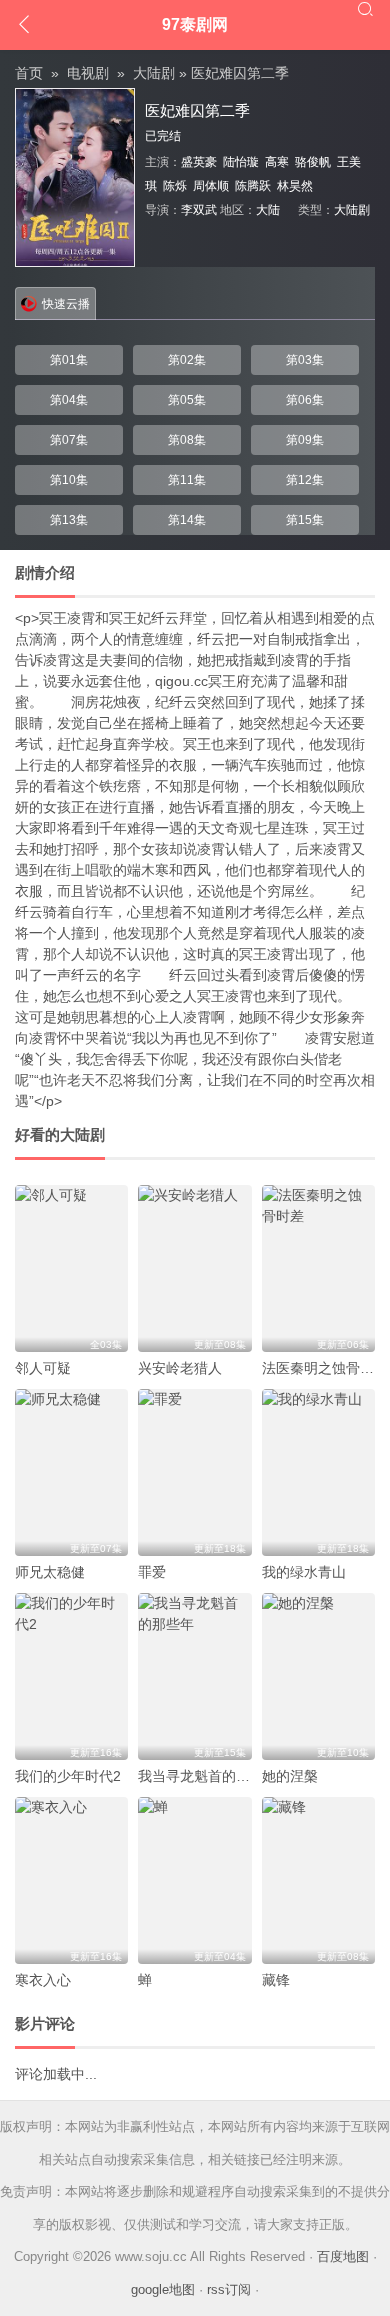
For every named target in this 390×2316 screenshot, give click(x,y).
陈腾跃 (253, 186)
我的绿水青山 (304, 1572)
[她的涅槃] (318, 1676)
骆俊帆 (313, 162)
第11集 (187, 480)
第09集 (305, 440)
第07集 (69, 440)
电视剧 (88, 73)
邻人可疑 (43, 1368)
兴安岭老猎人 (180, 1368)
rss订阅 (229, 2289)
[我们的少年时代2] (71, 1676)
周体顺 (211, 186)
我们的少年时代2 (68, 1776)
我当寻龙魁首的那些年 (208, 1776)
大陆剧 (154, 73)
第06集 (305, 400)
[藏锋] (318, 1880)
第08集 (187, 440)
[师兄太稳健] (71, 1472)
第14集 (187, 520)
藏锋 (276, 1980)
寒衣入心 (43, 1980)
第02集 (187, 360)
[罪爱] (194, 1472)
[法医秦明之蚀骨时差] (318, 1268)
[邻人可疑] (71, 1268)
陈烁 (175, 186)
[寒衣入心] (71, 1880)
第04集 (69, 400)
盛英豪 (199, 162)
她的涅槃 (290, 1776)
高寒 (277, 162)
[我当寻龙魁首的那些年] (194, 1676)
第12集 (305, 480)
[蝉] (194, 1880)
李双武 (199, 210)
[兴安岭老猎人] (194, 1268)
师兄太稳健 (50, 1572)
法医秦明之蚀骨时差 (325, 1368)
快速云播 (66, 304)
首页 (29, 73)
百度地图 (343, 2256)
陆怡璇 (241, 162)
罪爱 (152, 1572)
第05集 (187, 400)
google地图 (163, 2289)
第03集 (305, 360)
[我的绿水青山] (318, 1472)
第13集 (69, 520)
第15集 (305, 520)
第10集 (69, 480)
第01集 (69, 360)
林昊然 (295, 186)
